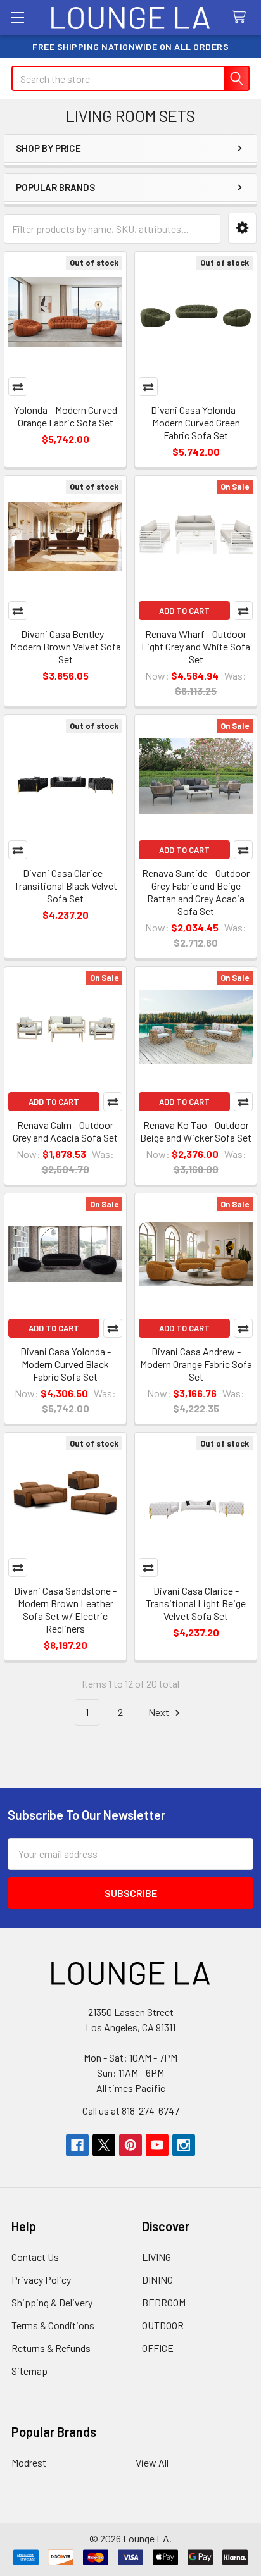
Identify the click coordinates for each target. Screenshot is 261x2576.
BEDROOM (164, 2302)
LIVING (156, 2257)
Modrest (29, 2462)
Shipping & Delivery (52, 2302)
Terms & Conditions (53, 2325)
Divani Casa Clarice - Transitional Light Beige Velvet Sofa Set (196, 1603)
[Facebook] (77, 2145)
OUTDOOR (163, 2325)
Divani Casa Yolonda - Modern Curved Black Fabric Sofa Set (66, 1364)
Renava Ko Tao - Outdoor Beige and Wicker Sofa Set (196, 1131)
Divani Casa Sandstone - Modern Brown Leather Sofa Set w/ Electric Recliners (65, 1609)
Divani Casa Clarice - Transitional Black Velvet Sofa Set (66, 886)
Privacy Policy (41, 2280)
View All (152, 2462)
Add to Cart (184, 611)
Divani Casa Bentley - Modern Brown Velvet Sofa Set (66, 646)
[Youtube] (157, 2145)
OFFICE (158, 2348)
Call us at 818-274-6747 (131, 2111)
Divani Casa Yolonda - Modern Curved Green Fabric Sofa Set (196, 422)
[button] (242, 228)
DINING (157, 2280)
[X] (104, 2145)
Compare (18, 387)
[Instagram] (184, 2145)
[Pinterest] (130, 2145)
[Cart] (242, 17)
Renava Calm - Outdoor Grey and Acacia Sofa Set (65, 1131)
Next (160, 1712)
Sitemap (29, 2371)
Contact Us (35, 2257)
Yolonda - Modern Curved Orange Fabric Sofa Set (66, 416)
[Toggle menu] (17, 17)
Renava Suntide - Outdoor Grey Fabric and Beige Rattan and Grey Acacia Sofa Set (196, 892)
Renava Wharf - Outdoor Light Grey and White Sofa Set (196, 646)
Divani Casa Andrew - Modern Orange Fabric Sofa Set (196, 1364)
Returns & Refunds (51, 2348)
